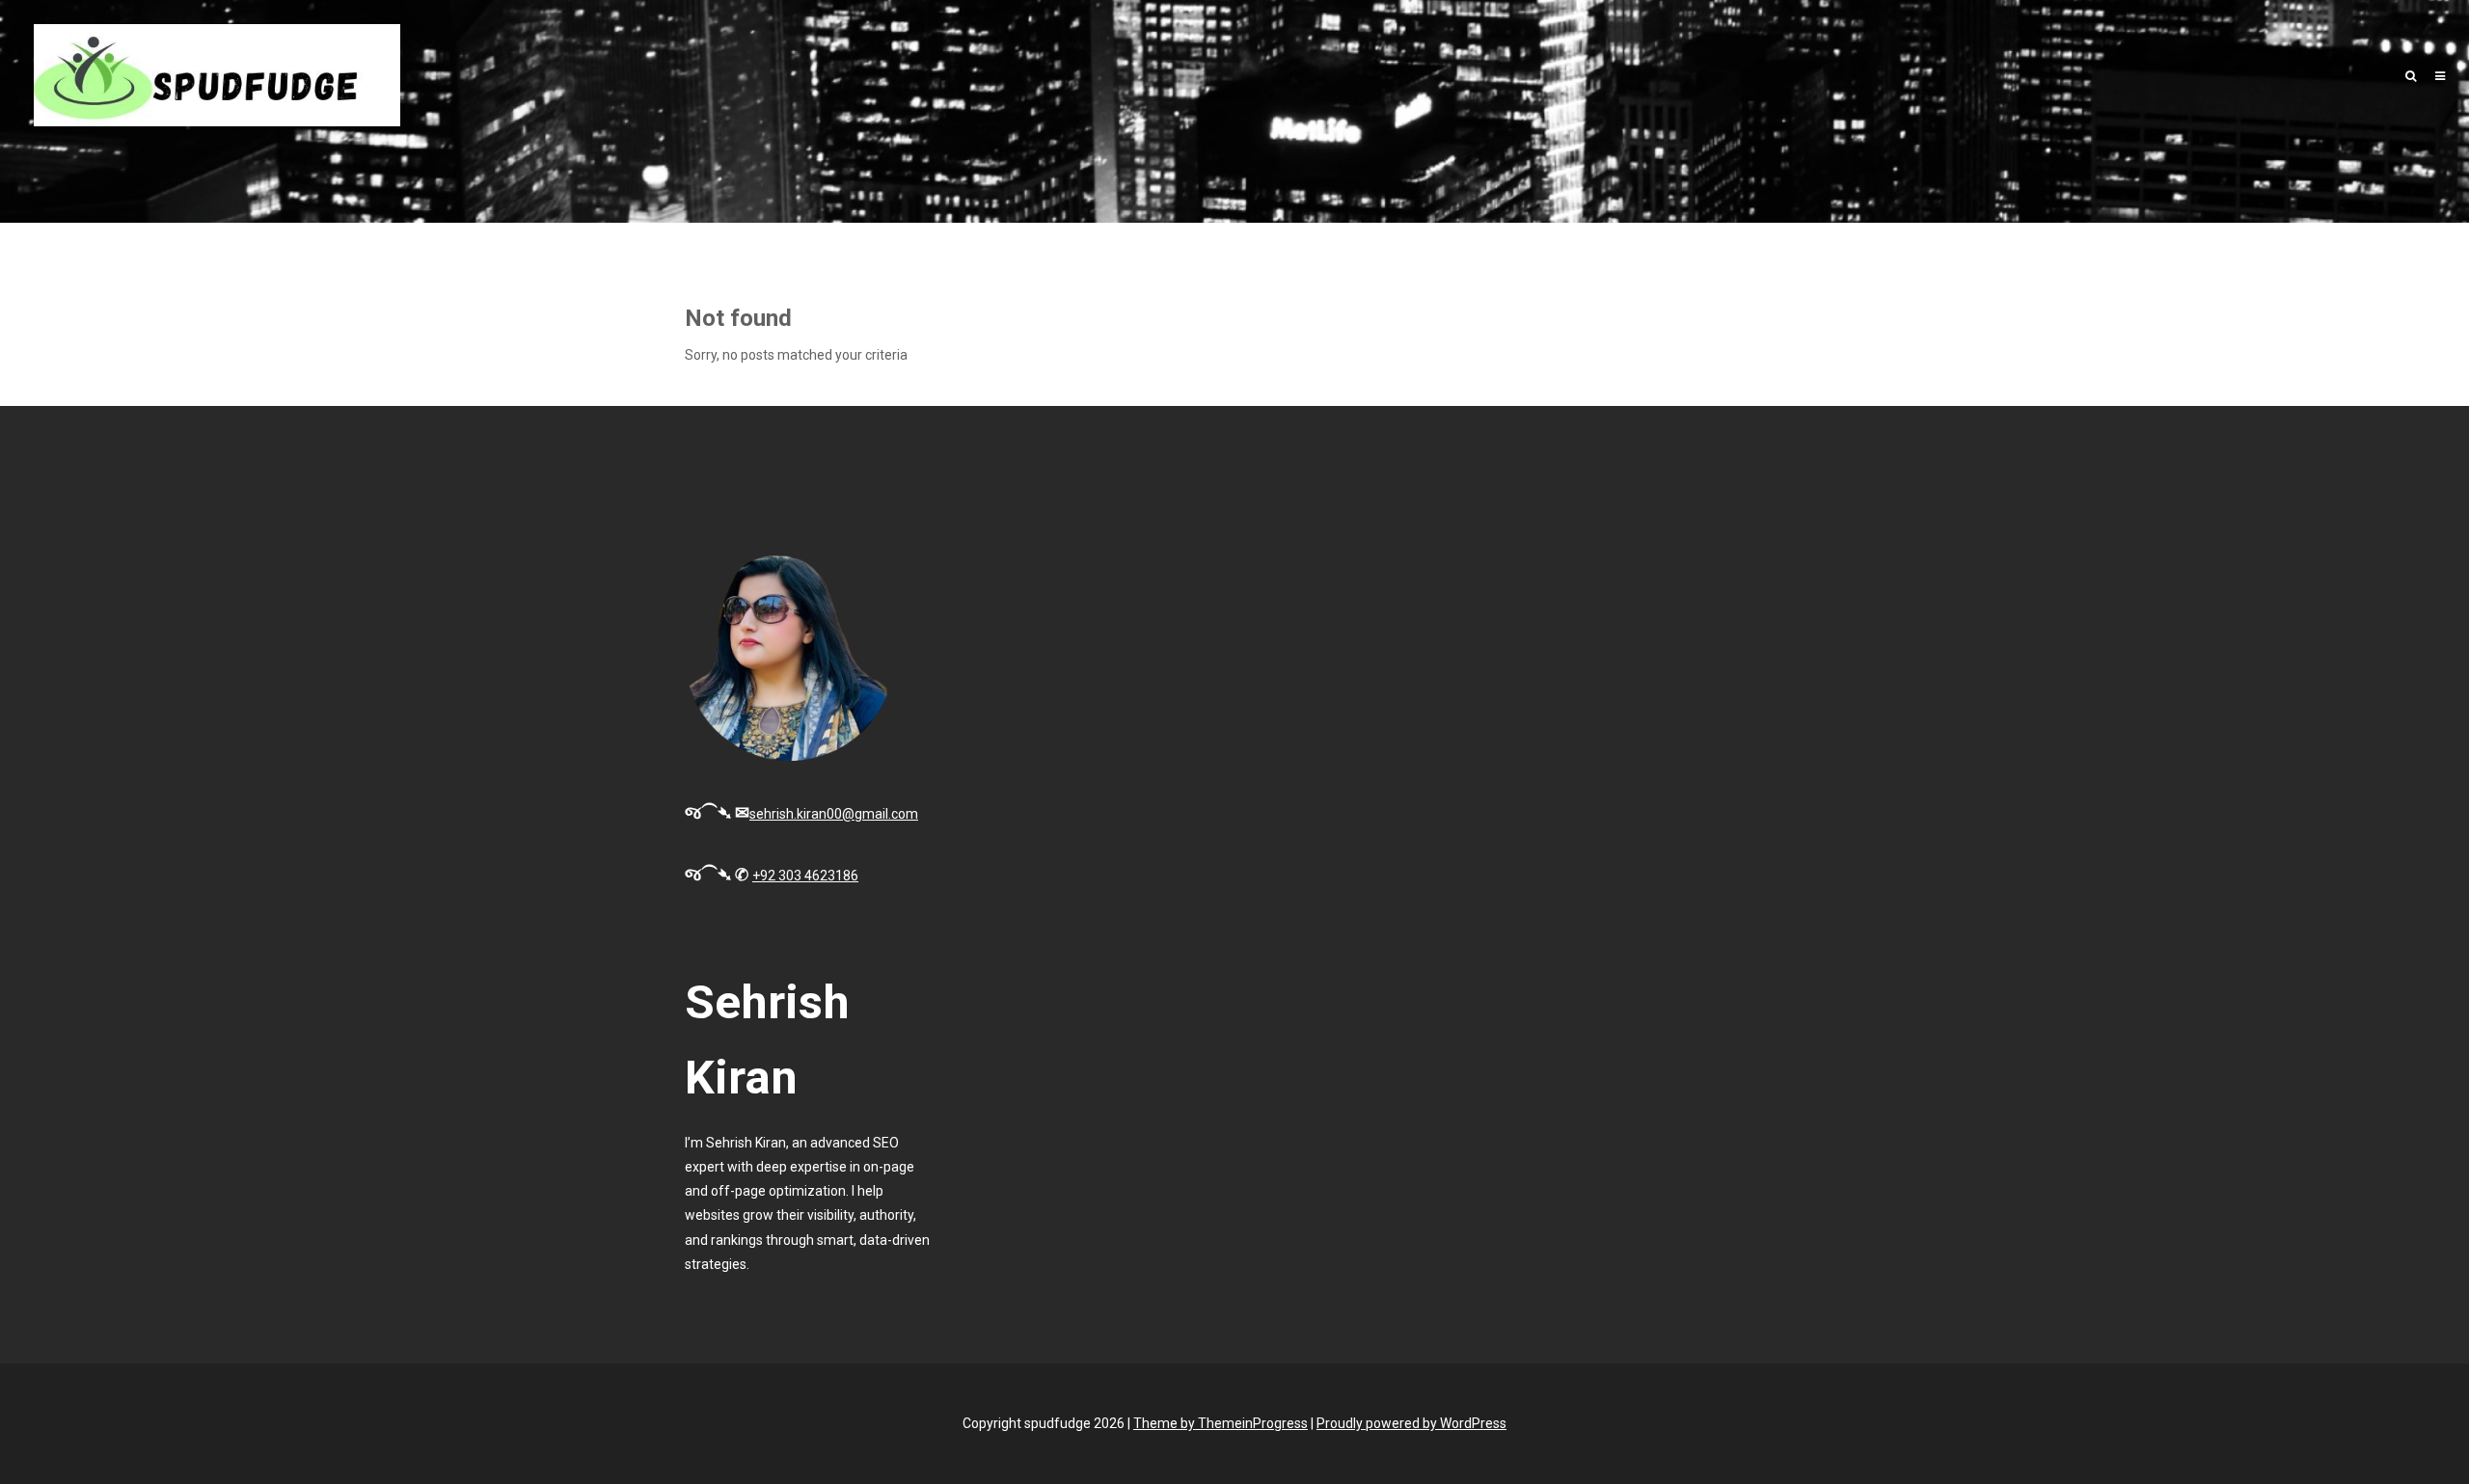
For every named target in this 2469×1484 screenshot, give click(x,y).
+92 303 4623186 (805, 876)
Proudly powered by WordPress (1411, 1423)
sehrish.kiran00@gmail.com (834, 814)
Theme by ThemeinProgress (1221, 1423)
